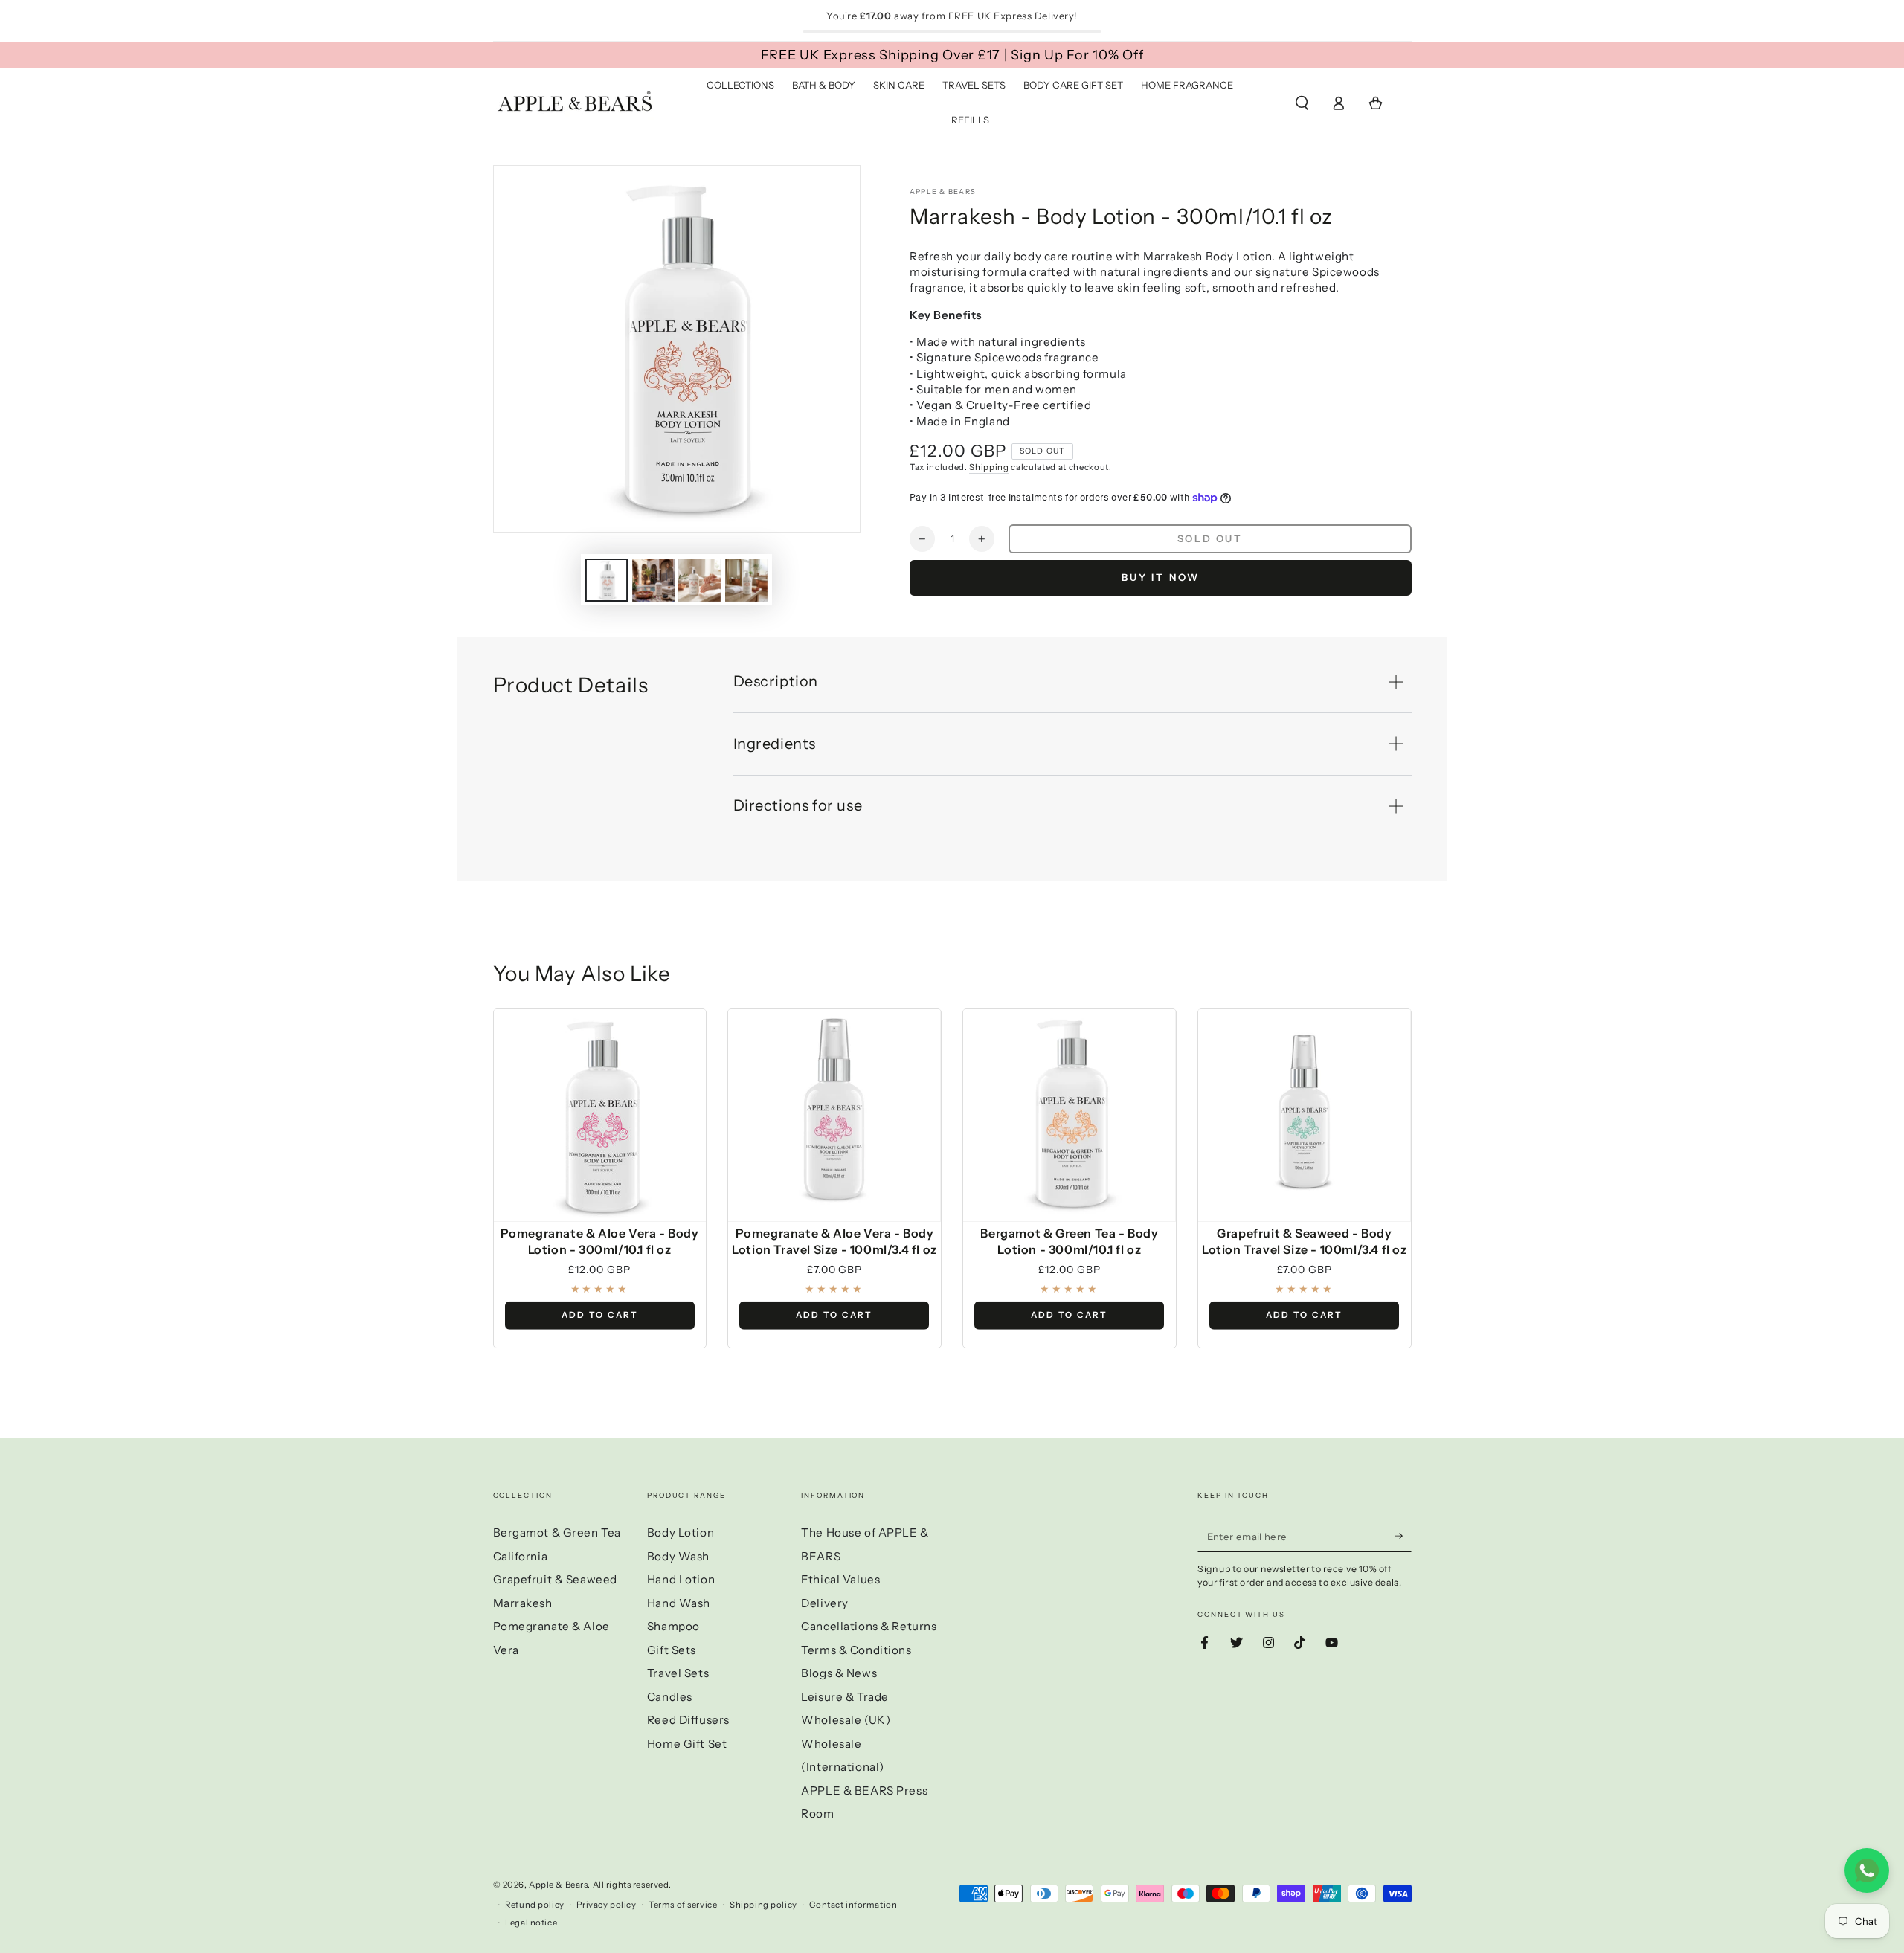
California (521, 1556)
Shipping (989, 467)
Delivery (825, 1603)
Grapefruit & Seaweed (555, 1579)
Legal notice (531, 1923)
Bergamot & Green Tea (557, 1532)
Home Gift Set (687, 1744)
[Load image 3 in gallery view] (699, 580)
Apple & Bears (943, 192)
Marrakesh (523, 1603)
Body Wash (678, 1556)
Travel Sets (678, 1673)
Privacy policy (606, 1905)
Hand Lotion (681, 1579)
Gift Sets (672, 1650)
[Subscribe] (1403, 1536)
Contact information (853, 1905)
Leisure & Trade (845, 1697)
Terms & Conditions (856, 1650)
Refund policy (534, 1905)
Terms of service (683, 1905)
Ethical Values (840, 1579)
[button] (1302, 103)
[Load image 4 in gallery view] (746, 580)
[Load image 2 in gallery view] (653, 580)
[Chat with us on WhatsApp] (1867, 1870)
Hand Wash (679, 1603)
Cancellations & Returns (869, 1626)
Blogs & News (839, 1673)
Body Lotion (681, 1532)
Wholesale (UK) (846, 1720)
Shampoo (673, 1626)
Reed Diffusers (688, 1720)
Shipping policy (763, 1905)
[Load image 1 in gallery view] (607, 580)
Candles (670, 1697)
